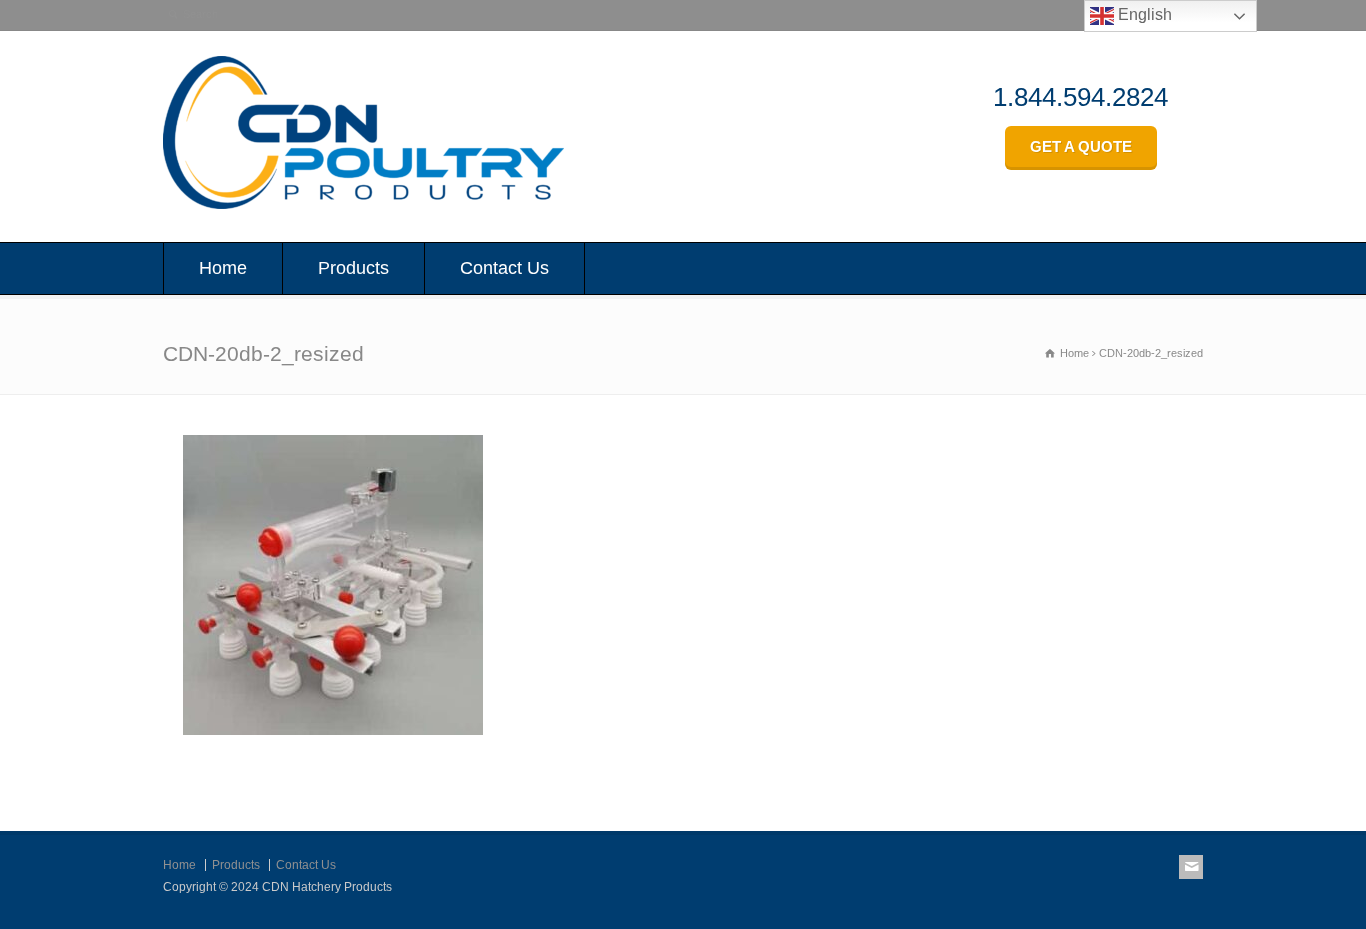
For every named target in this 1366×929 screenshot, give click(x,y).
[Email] (1191, 867)
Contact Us (504, 268)
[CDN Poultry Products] (363, 203)
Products (353, 268)
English (1143, 14)
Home (223, 268)
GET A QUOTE (1081, 146)
